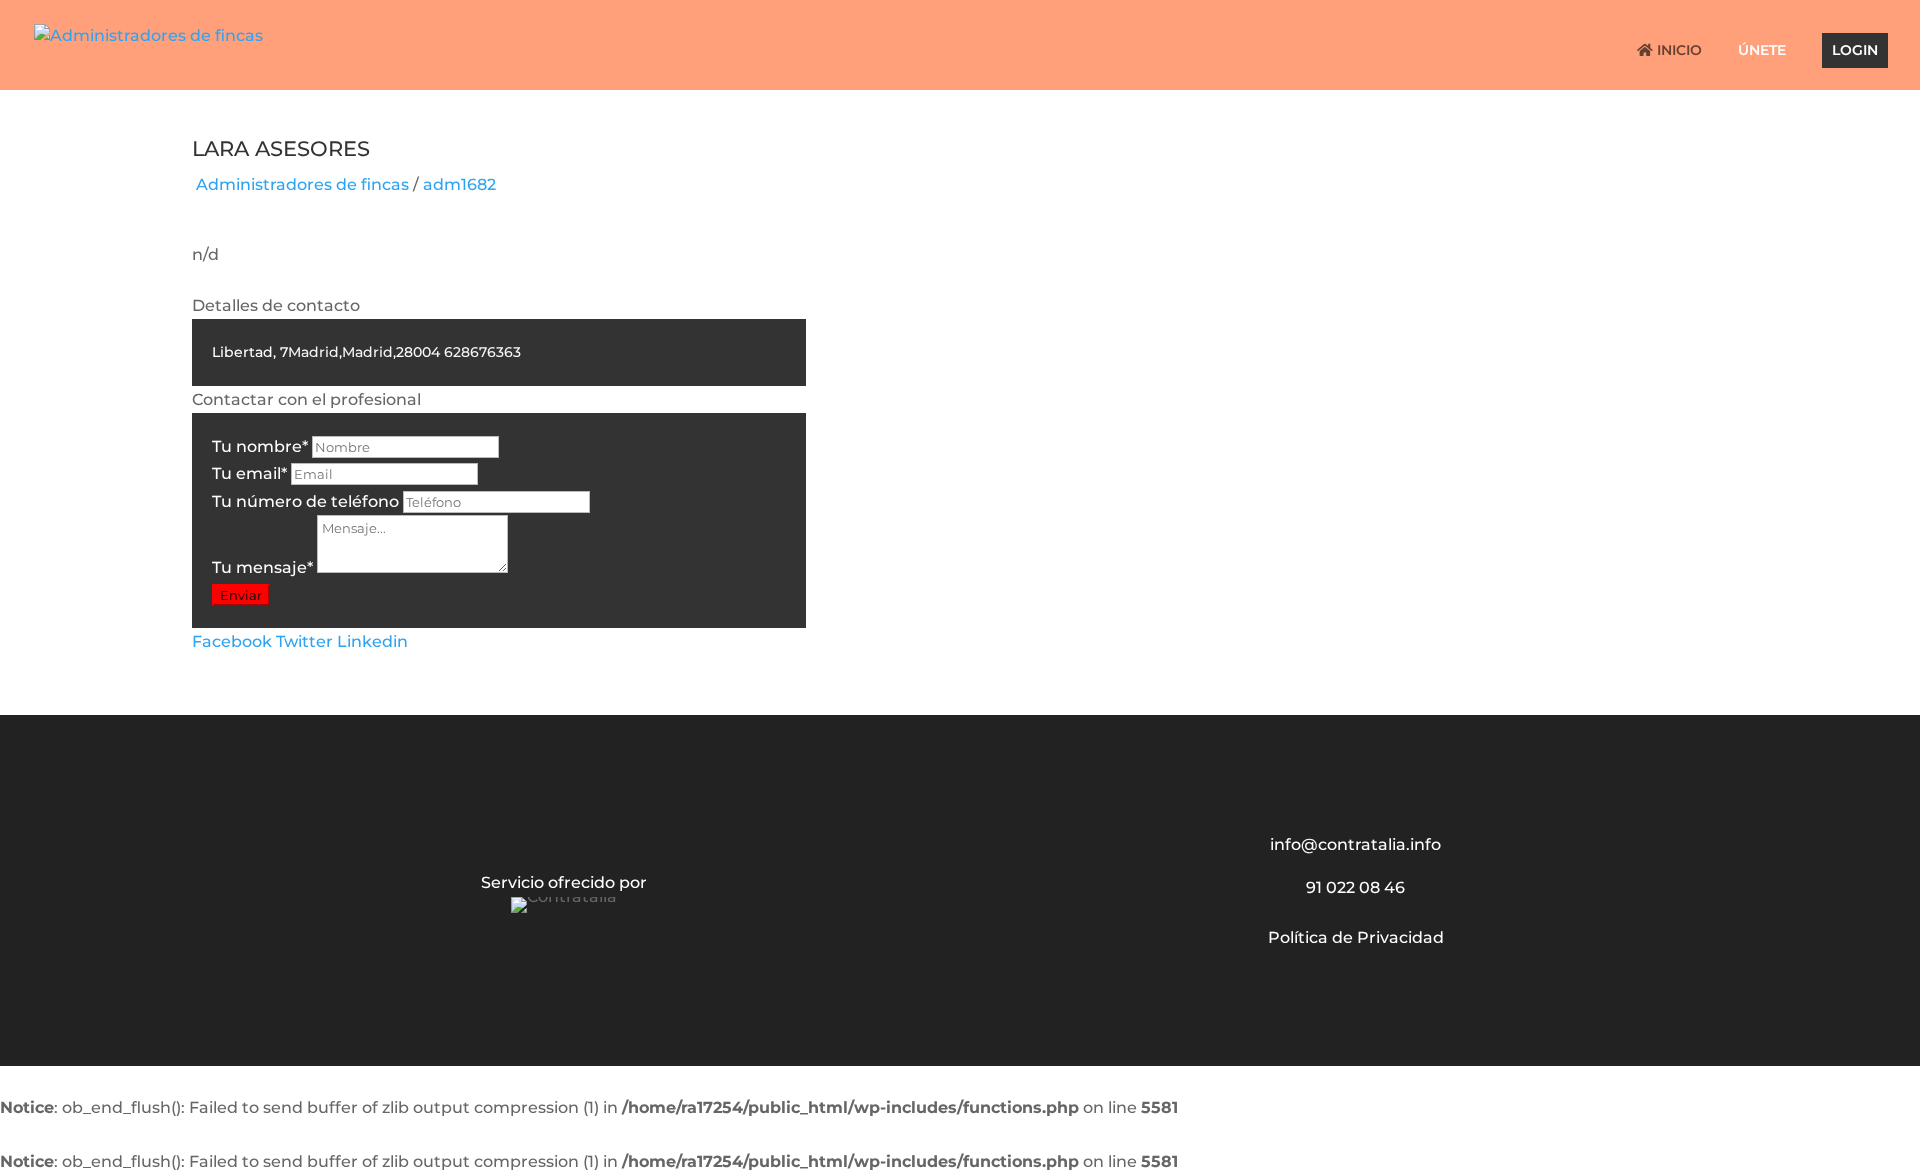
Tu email (249, 473)
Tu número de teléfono (305, 501)
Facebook (232, 641)
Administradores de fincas (302, 184)
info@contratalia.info (1355, 844)
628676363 (482, 352)
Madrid (313, 352)
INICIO (1677, 51)
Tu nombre (260, 446)
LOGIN (1855, 51)
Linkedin (372, 641)
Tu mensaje (262, 567)
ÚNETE (1762, 51)
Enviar (241, 595)
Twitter (304, 641)
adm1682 (459, 184)
